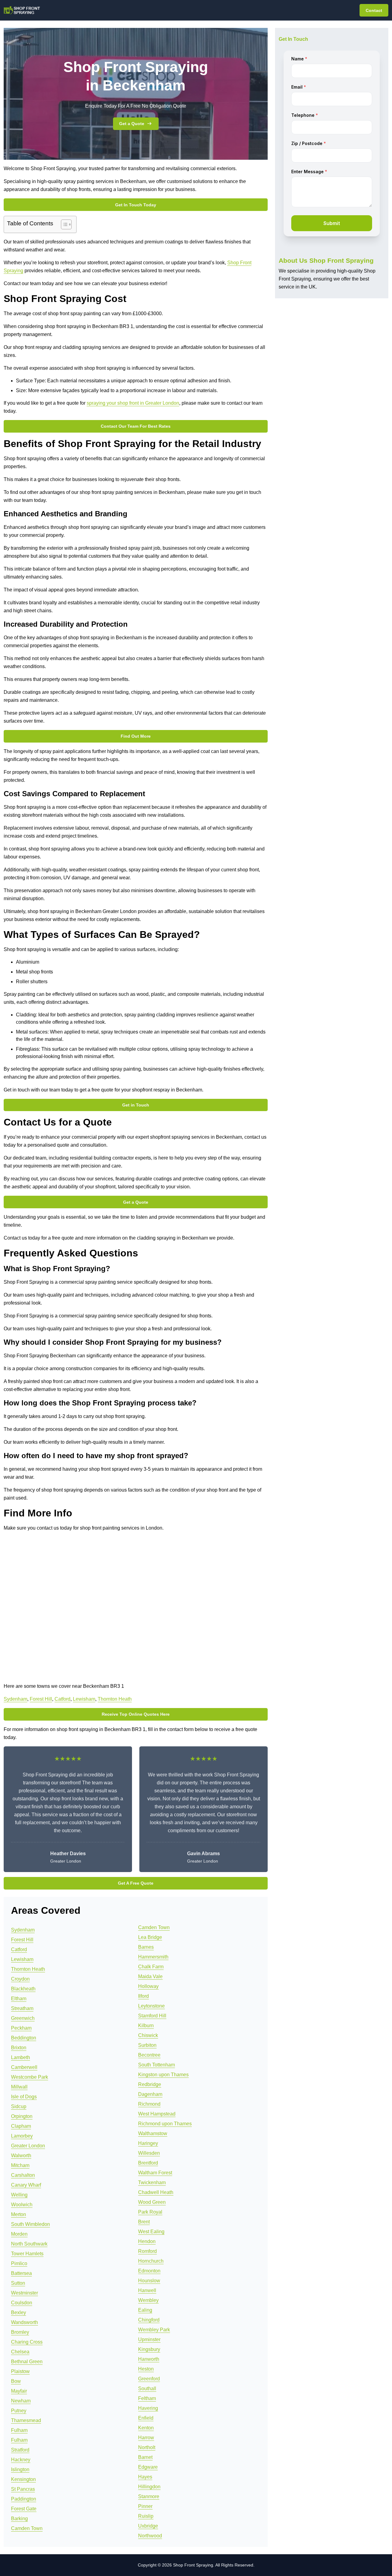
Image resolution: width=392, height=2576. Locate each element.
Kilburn (146, 2026)
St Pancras (23, 2489)
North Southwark (29, 2244)
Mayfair (19, 2391)
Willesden (149, 2153)
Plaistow (20, 2371)
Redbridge (150, 2084)
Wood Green (152, 2202)
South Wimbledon (30, 2224)
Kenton (146, 2428)
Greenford (149, 2379)
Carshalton (23, 2175)
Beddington (24, 2038)
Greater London (28, 2146)
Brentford (148, 2163)
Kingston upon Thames (163, 2075)
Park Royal (150, 2212)
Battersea (21, 2273)
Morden (19, 2234)
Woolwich (22, 2205)
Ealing (145, 2310)
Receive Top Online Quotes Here (136, 1714)
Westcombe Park (30, 2077)
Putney (19, 2411)
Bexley (19, 2312)
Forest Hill (41, 1699)
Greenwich (23, 2018)
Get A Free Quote (136, 1883)
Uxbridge (148, 2526)
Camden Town (27, 2528)
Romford (147, 2251)
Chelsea (20, 2352)
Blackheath (23, 1989)
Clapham (21, 2126)
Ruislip (146, 2516)
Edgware (148, 2467)
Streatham (22, 2008)
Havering (148, 2408)
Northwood (150, 2536)
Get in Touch (136, 1105)
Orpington (22, 2116)
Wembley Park (154, 2330)
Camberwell (24, 2067)
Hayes (145, 2477)
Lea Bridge (150, 1937)
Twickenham (152, 2182)
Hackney (21, 2460)
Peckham (21, 2028)
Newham (21, 2401)
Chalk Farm (151, 1967)
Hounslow (149, 2281)
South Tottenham (156, 2065)
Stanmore (149, 2496)
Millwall (19, 2087)
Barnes (146, 1947)
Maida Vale (150, 1976)
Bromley (20, 2332)
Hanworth (149, 2359)
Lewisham (84, 1699)
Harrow (146, 2438)
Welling (19, 2195)
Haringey (148, 2143)
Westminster (24, 2293)
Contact (374, 10)
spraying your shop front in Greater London (133, 403)
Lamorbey (22, 2136)
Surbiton (147, 2045)
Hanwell (147, 2290)
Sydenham (15, 1699)
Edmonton (149, 2271)
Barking (19, 2519)
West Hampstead (157, 2114)
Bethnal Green (27, 2362)
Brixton (19, 2048)
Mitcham (20, 2165)
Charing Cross (27, 2342)
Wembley (148, 2300)
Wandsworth (24, 2322)
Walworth (21, 2156)
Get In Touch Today (136, 205)
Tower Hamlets (27, 2254)
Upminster (149, 2339)
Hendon (147, 2241)
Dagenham (150, 2094)
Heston (146, 2369)
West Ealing (151, 2232)
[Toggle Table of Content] (63, 224)
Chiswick (148, 2035)
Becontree (149, 2055)
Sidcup (19, 2106)
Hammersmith (153, 1957)
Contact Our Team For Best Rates (136, 426)
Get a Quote (132, 124)
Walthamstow (153, 2133)
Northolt (147, 2447)
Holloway (148, 1986)
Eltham (19, 1999)
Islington (20, 2469)
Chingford (149, 2320)
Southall (147, 2389)
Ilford (143, 1996)
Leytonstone (151, 2006)
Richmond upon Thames (165, 2124)
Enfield (146, 2418)
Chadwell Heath (156, 2192)
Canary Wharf (26, 2185)
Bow (16, 2381)
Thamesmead (26, 2420)
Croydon (20, 1979)
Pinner (145, 2506)
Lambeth (21, 2057)
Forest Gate (24, 2509)
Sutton (18, 2283)
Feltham (147, 2398)
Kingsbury (149, 2349)
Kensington (23, 2479)
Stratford (20, 2450)
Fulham (19, 2430)
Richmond (149, 2104)
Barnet (145, 2457)
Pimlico (19, 2263)
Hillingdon (149, 2487)
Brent (144, 2222)
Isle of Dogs (24, 2097)
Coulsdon (22, 2303)
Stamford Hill (152, 2016)
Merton (19, 2214)
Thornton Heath (115, 1699)
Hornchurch (151, 2261)
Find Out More (136, 736)
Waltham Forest (155, 2173)
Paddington (24, 2499)
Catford (62, 1699)
